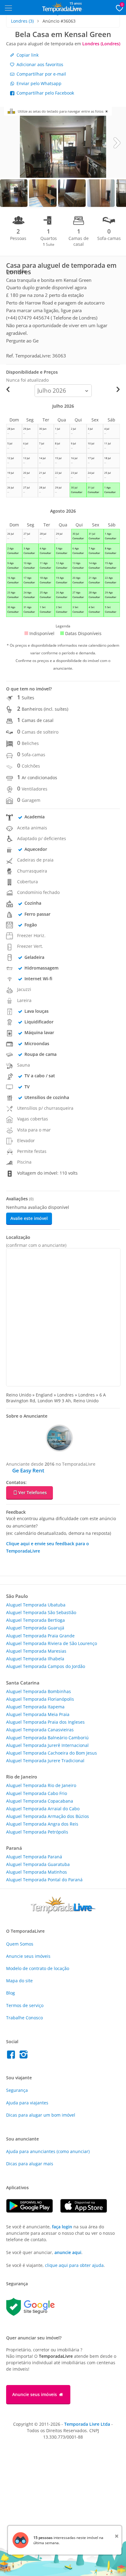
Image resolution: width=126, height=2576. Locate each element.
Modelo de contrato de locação (38, 1968)
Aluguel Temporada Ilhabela (35, 1659)
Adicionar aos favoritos (39, 64)
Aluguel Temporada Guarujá (35, 1628)
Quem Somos (20, 1944)
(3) (22, 21)
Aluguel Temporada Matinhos (37, 1872)
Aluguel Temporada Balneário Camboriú (47, 1738)
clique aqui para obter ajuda (74, 2265)
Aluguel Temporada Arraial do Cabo (43, 1809)
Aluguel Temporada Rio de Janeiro (41, 1785)
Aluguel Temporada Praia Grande (40, 1636)
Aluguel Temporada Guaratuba (38, 1864)
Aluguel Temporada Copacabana (40, 1801)
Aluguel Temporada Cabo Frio (37, 1793)
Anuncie (28, 1956)
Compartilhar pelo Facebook (45, 93)
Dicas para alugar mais (30, 2164)
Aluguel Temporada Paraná (34, 1857)
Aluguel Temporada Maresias (36, 1651)
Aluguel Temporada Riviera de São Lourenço (52, 1643)
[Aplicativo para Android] (33, 2211)
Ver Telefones (33, 1492)
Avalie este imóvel (29, 1218)
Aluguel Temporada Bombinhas (39, 1691)
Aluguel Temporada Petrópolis (37, 1832)
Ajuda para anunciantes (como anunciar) (48, 2151)
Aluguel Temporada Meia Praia (38, 1714)
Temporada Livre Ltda (87, 2424)
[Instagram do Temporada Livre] (24, 2056)
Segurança (17, 2090)
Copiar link (27, 55)
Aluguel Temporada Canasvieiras (40, 1730)
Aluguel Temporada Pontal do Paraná (44, 1880)
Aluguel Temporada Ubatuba (36, 1605)
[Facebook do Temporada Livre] (12, 2056)
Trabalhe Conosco (24, 2018)
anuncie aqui (68, 2252)
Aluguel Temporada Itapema (35, 1707)
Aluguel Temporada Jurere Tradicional (45, 1761)
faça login (62, 2227)
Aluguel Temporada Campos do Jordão (46, 1666)
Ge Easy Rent (28, 1470)
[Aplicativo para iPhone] (87, 2211)
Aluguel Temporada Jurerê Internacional (47, 1745)
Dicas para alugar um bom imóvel (41, 2115)
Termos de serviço (25, 2005)
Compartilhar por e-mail (41, 74)
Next (117, 142)
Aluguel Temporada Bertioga (35, 1620)
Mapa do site (19, 1981)
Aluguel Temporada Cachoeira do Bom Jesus (52, 1753)
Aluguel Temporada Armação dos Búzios (48, 1816)
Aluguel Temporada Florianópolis (40, 1699)
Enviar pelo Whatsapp (38, 83)
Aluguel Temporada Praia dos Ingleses (45, 1722)
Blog (11, 1993)
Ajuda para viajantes (27, 2103)
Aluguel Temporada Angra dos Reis (42, 1824)
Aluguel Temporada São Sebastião (41, 1612)
